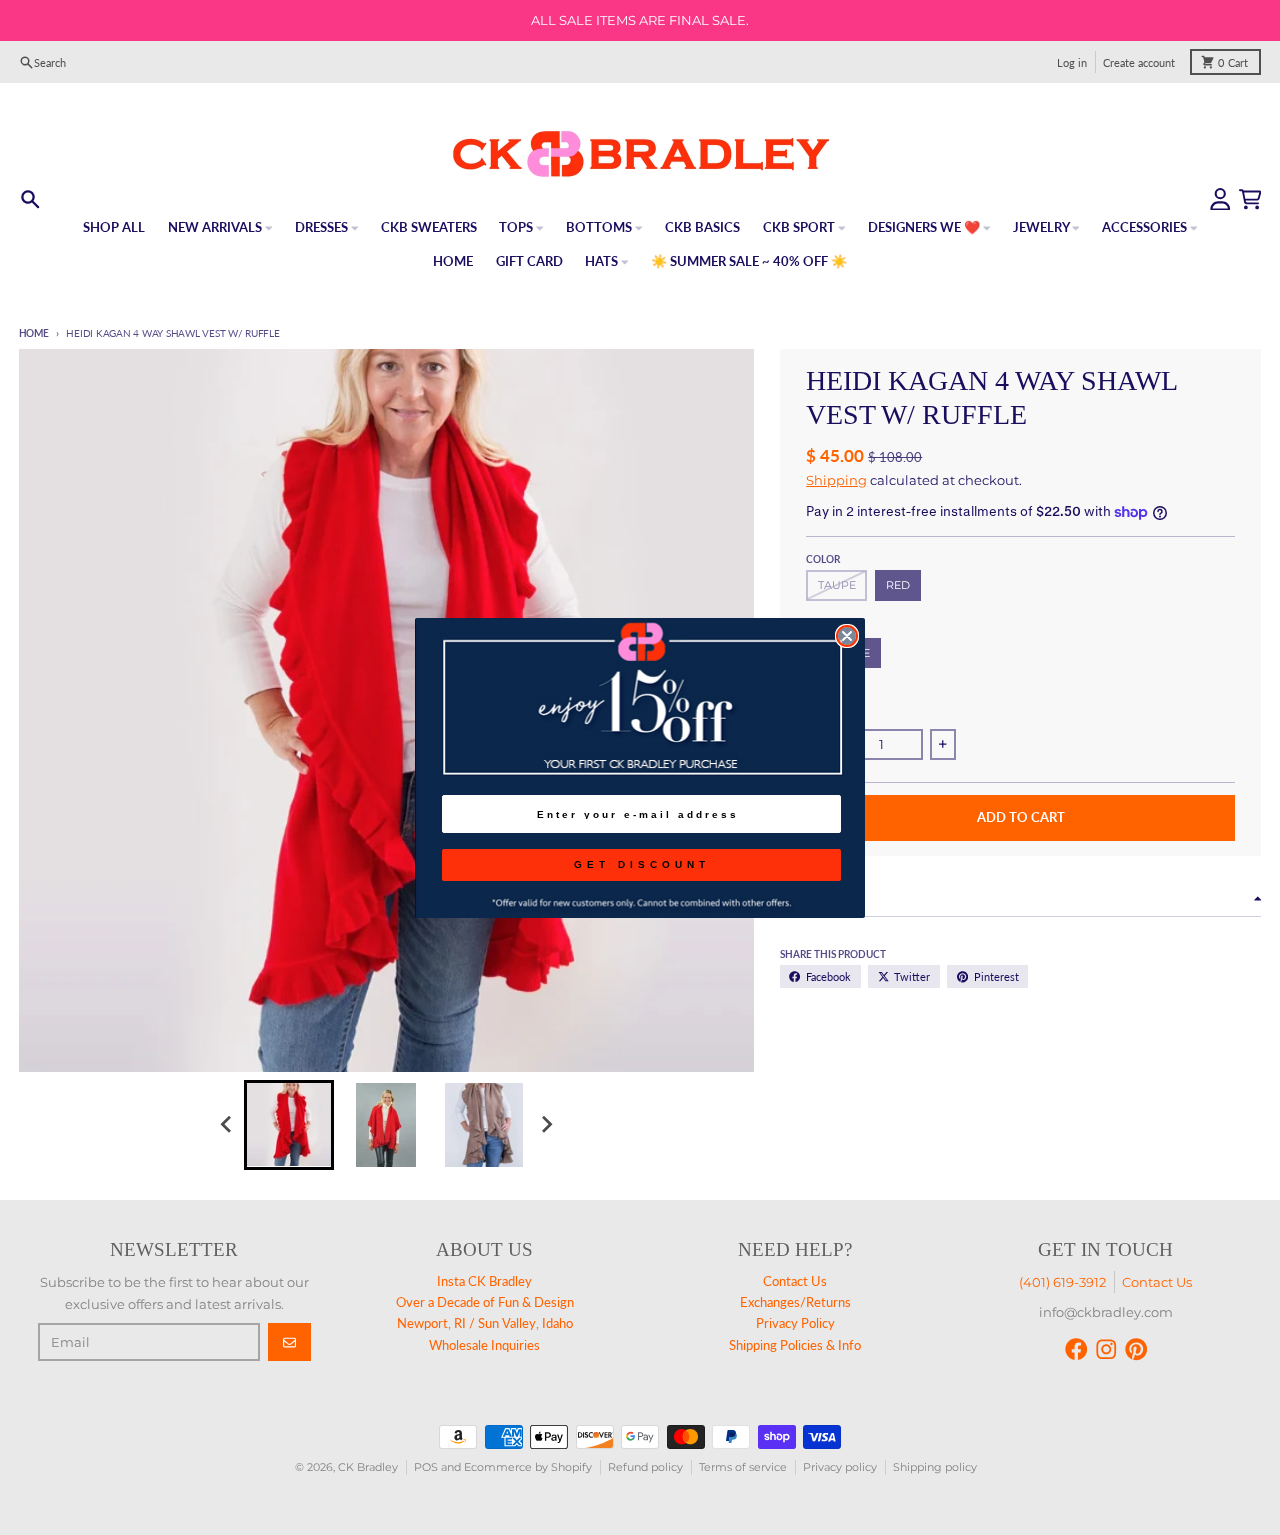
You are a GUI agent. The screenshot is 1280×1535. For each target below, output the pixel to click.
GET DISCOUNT (642, 864)
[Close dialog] (847, 636)
